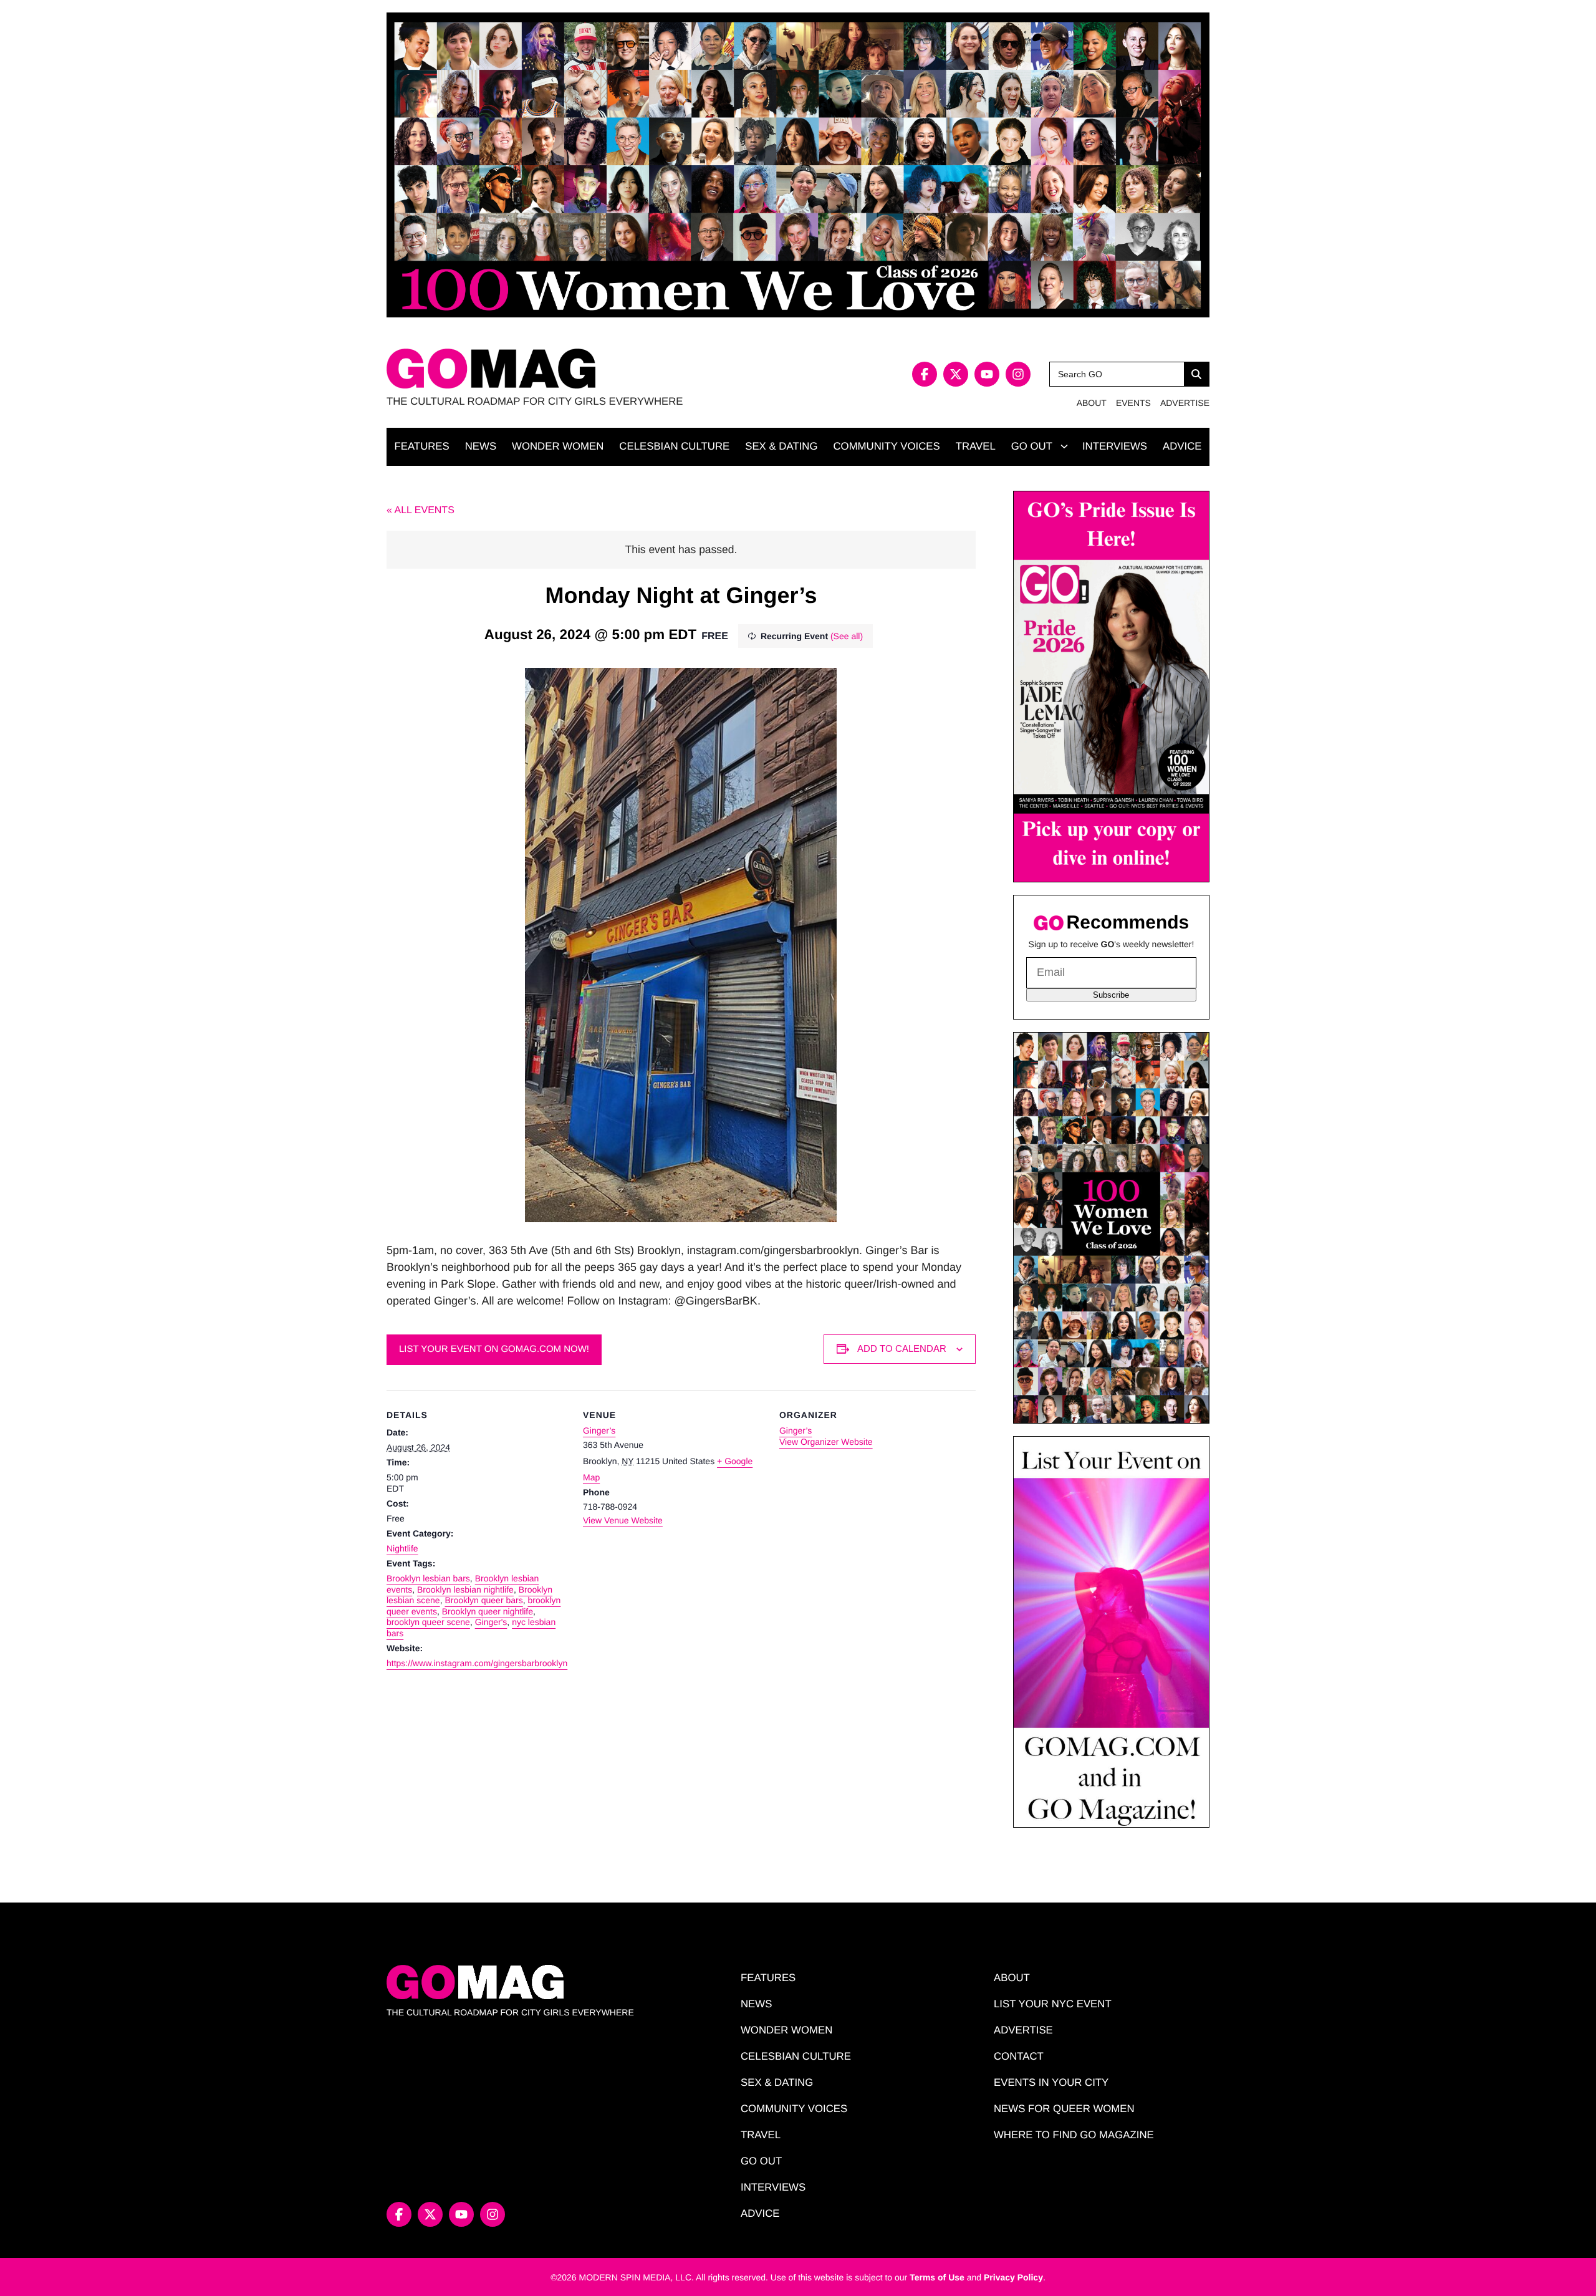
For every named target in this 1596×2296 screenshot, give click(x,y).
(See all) (847, 636)
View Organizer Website (826, 1442)
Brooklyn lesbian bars (428, 1578)
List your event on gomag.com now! (494, 1349)
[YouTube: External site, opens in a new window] (987, 374)
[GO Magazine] (592, 369)
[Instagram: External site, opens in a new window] (1018, 374)
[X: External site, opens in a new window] (956, 374)
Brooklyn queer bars (483, 1600)
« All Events (421, 510)
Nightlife (402, 1548)
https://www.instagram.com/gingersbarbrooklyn (477, 1663)
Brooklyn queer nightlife (488, 1611)
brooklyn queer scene (428, 1622)
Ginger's (491, 1622)
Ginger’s (599, 1430)
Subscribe (1111, 995)
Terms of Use (937, 2277)
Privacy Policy (1013, 2277)
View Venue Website (623, 1520)
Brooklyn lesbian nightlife (465, 1589)
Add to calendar (902, 1348)
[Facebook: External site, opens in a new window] (925, 374)
